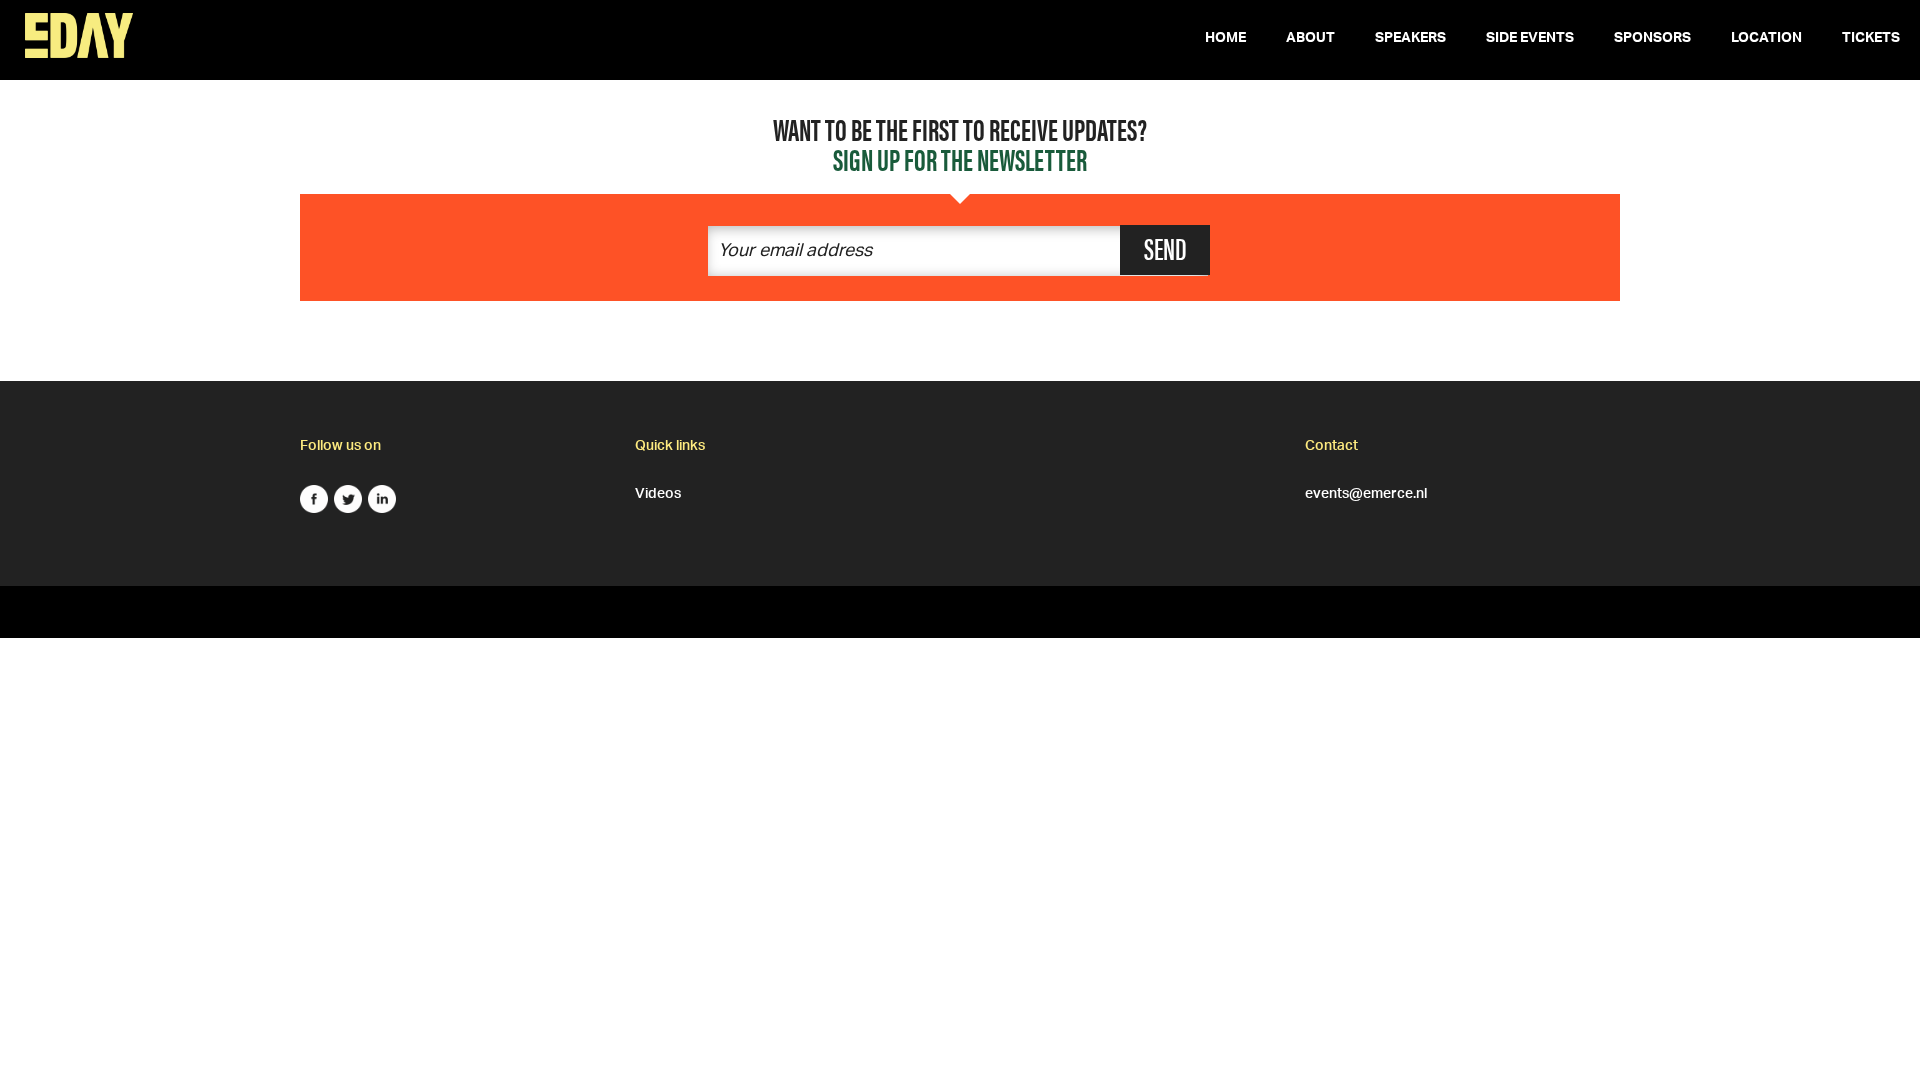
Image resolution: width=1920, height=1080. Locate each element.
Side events (1530, 40)
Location (1766, 40)
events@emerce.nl (1366, 491)
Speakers (1410, 40)
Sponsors (1652, 40)
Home (1225, 40)
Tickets (1871, 40)
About (1310, 40)
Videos (658, 491)
